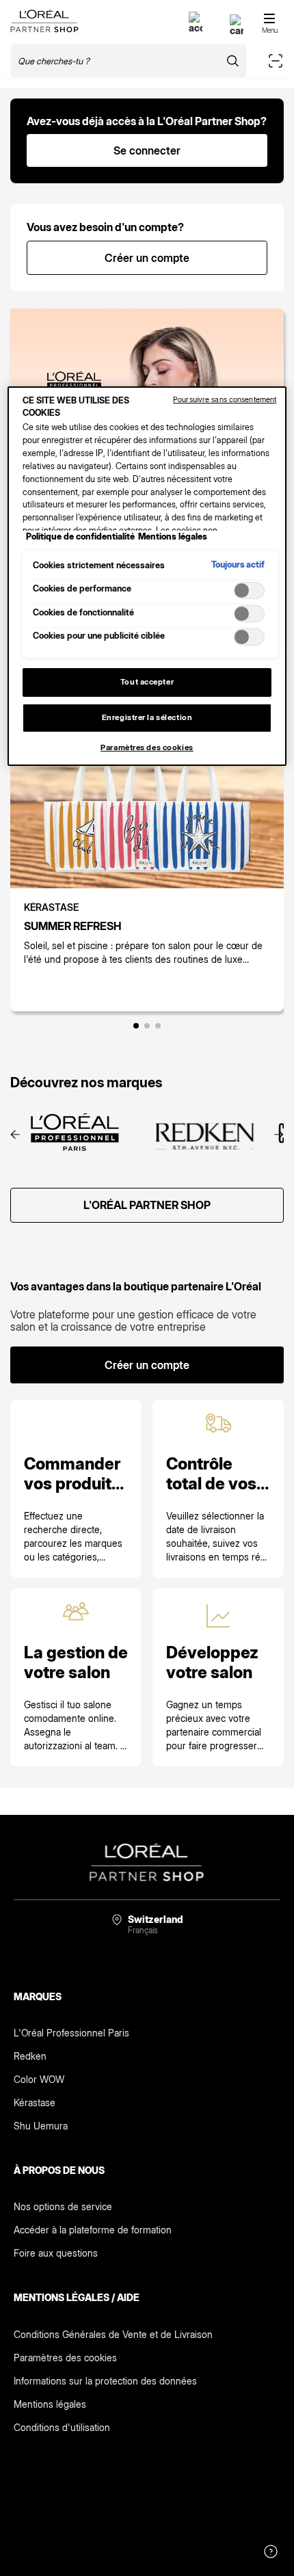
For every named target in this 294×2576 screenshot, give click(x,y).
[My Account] (196, 28)
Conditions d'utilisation (62, 2427)
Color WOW (39, 2079)
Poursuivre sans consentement (225, 399)
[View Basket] (237, 30)
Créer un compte (147, 258)
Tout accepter (147, 682)
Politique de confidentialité (80, 536)
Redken (30, 2056)
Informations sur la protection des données (105, 2381)
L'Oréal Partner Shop (147, 1205)
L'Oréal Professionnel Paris (71, 2033)
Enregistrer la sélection (147, 717)
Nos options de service (63, 2206)
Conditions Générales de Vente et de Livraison (113, 2334)
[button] (136, 1026)
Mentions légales (50, 2404)
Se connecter (147, 150)
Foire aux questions (56, 2253)
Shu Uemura (41, 2126)
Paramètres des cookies (65, 2358)
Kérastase (35, 2102)
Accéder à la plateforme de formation (93, 2230)
